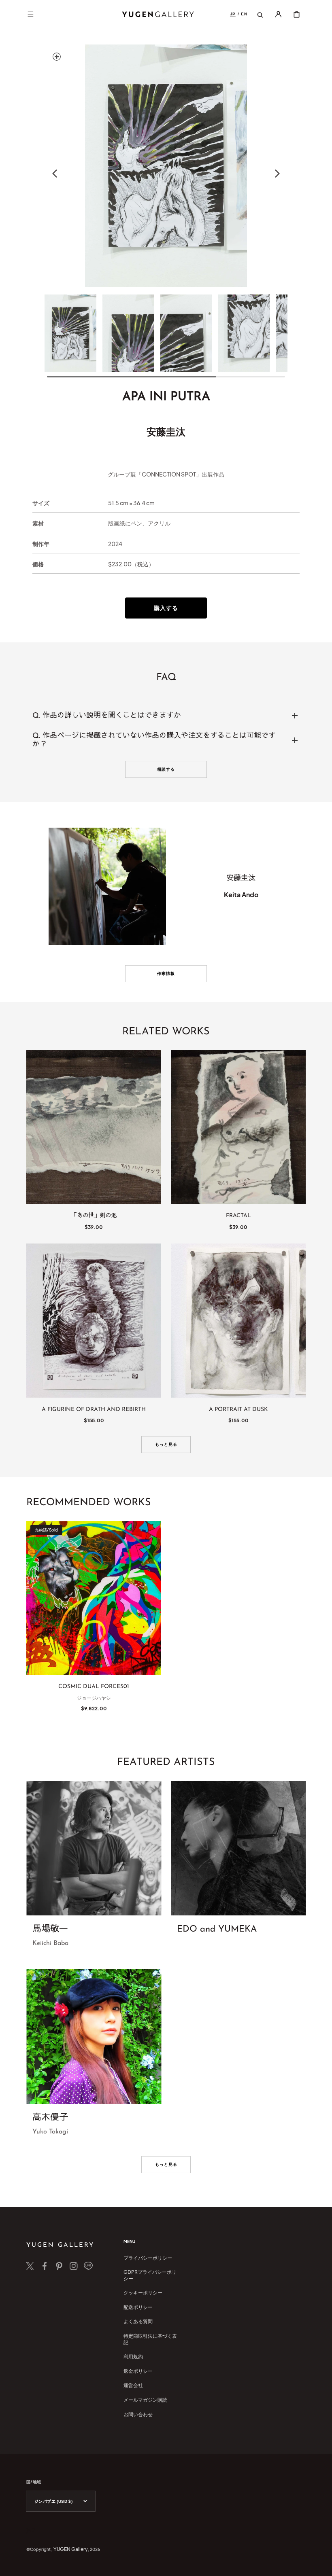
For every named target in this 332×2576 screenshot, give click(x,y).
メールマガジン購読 (145, 2400)
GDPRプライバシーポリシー (150, 2275)
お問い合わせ (138, 2414)
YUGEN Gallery (71, 2549)
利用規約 (133, 2357)
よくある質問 (138, 2321)
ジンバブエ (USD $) (53, 2501)
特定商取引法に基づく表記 (150, 2339)
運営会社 (133, 2385)
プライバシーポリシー (148, 2258)
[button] (30, 14)
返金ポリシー (138, 2371)
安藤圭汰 (166, 431)
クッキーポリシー (143, 2293)
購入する (166, 608)
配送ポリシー (138, 2307)
